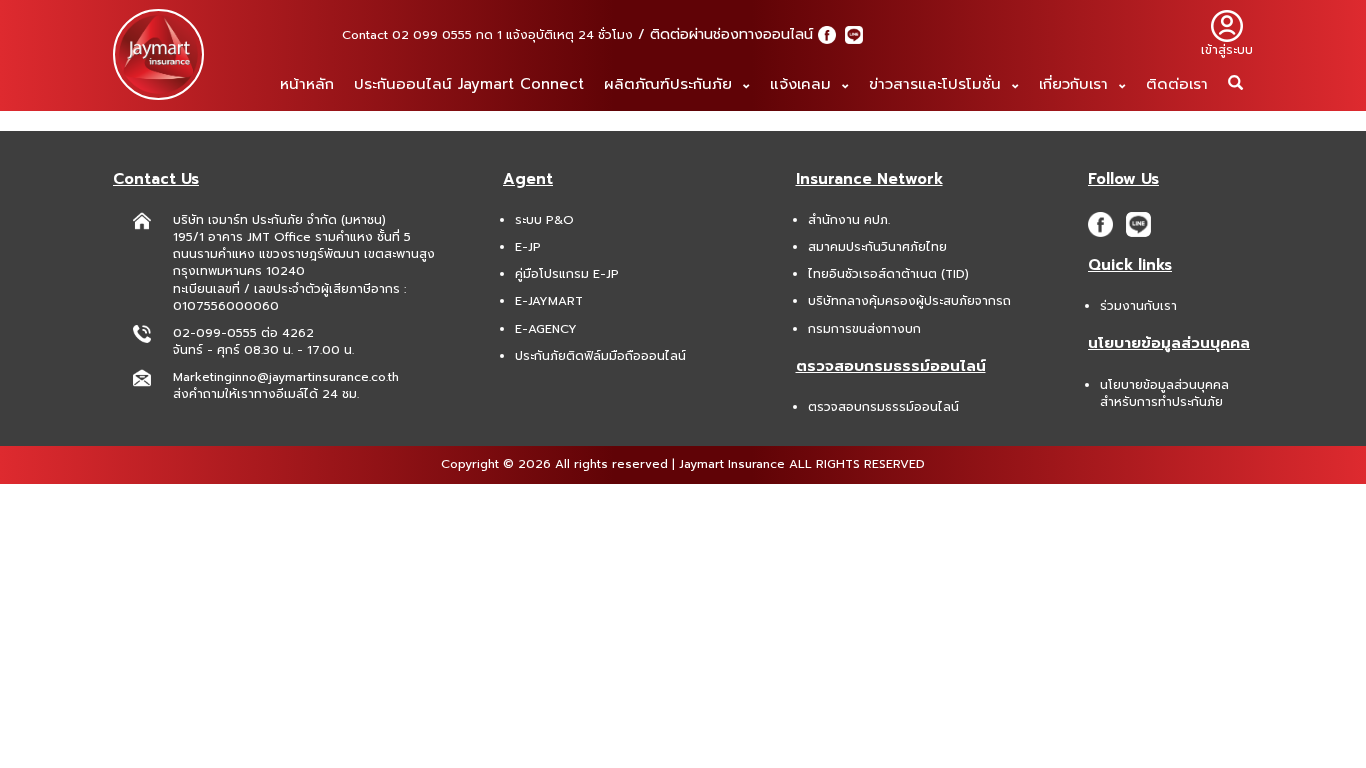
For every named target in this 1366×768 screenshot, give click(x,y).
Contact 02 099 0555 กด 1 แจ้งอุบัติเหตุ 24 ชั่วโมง (487, 35)
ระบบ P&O (544, 220)
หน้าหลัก (307, 84)
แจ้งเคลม (803, 84)
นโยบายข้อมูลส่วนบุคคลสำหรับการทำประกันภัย (1164, 393)
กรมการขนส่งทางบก (864, 329)
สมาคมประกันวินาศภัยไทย (877, 247)
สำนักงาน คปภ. (849, 220)
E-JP (528, 247)
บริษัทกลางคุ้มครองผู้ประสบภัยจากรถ (909, 301)
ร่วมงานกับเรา (1138, 306)
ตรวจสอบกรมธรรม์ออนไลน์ (883, 407)
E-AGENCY (546, 329)
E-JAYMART (549, 301)
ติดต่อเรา (1177, 84)
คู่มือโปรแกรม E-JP (567, 274)
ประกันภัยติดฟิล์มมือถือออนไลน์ (600, 356)
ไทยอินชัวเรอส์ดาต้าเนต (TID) (888, 274)
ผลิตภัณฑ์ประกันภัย (671, 84)
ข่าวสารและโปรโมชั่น (938, 84)
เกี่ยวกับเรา (1076, 84)
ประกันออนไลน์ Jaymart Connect (469, 84)
